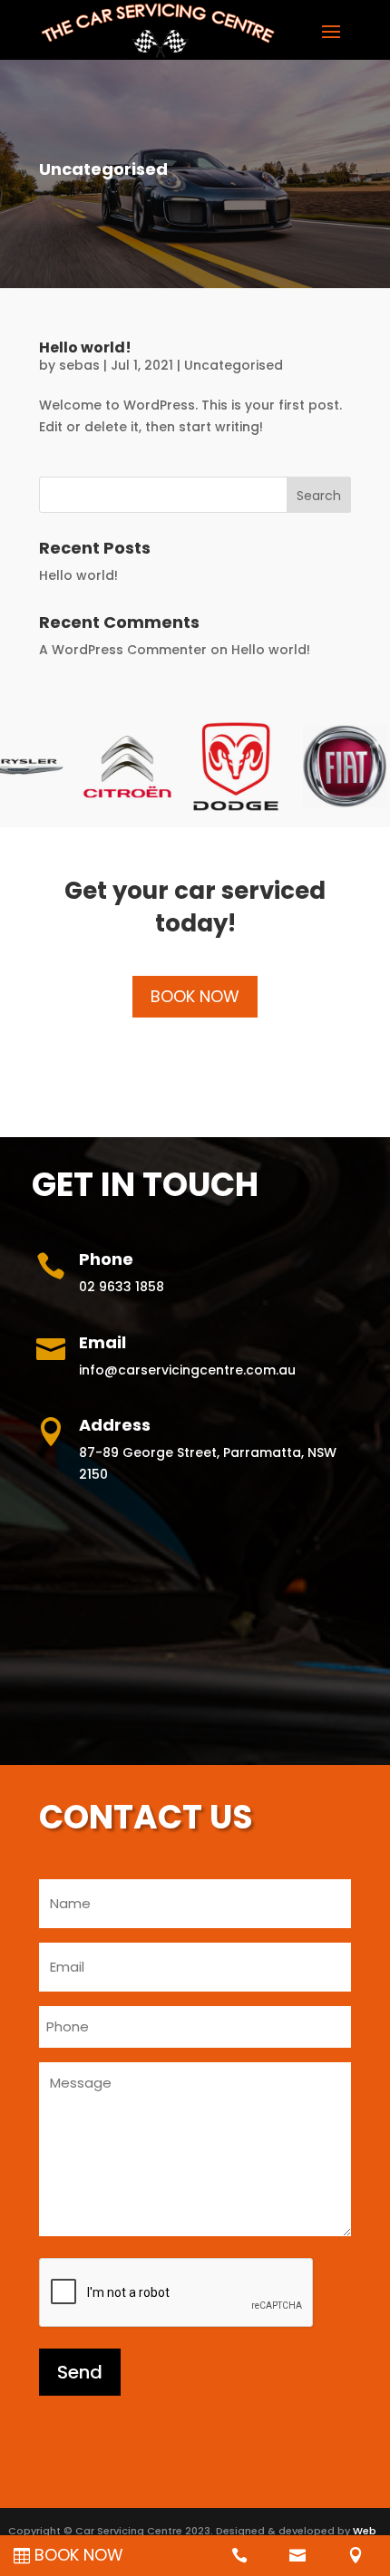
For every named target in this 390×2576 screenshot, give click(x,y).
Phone (106, 1259)
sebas (79, 365)
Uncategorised (234, 365)
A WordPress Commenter (123, 650)
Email (102, 1342)
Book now (79, 2555)
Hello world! (85, 347)
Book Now (195, 996)
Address (115, 1425)
